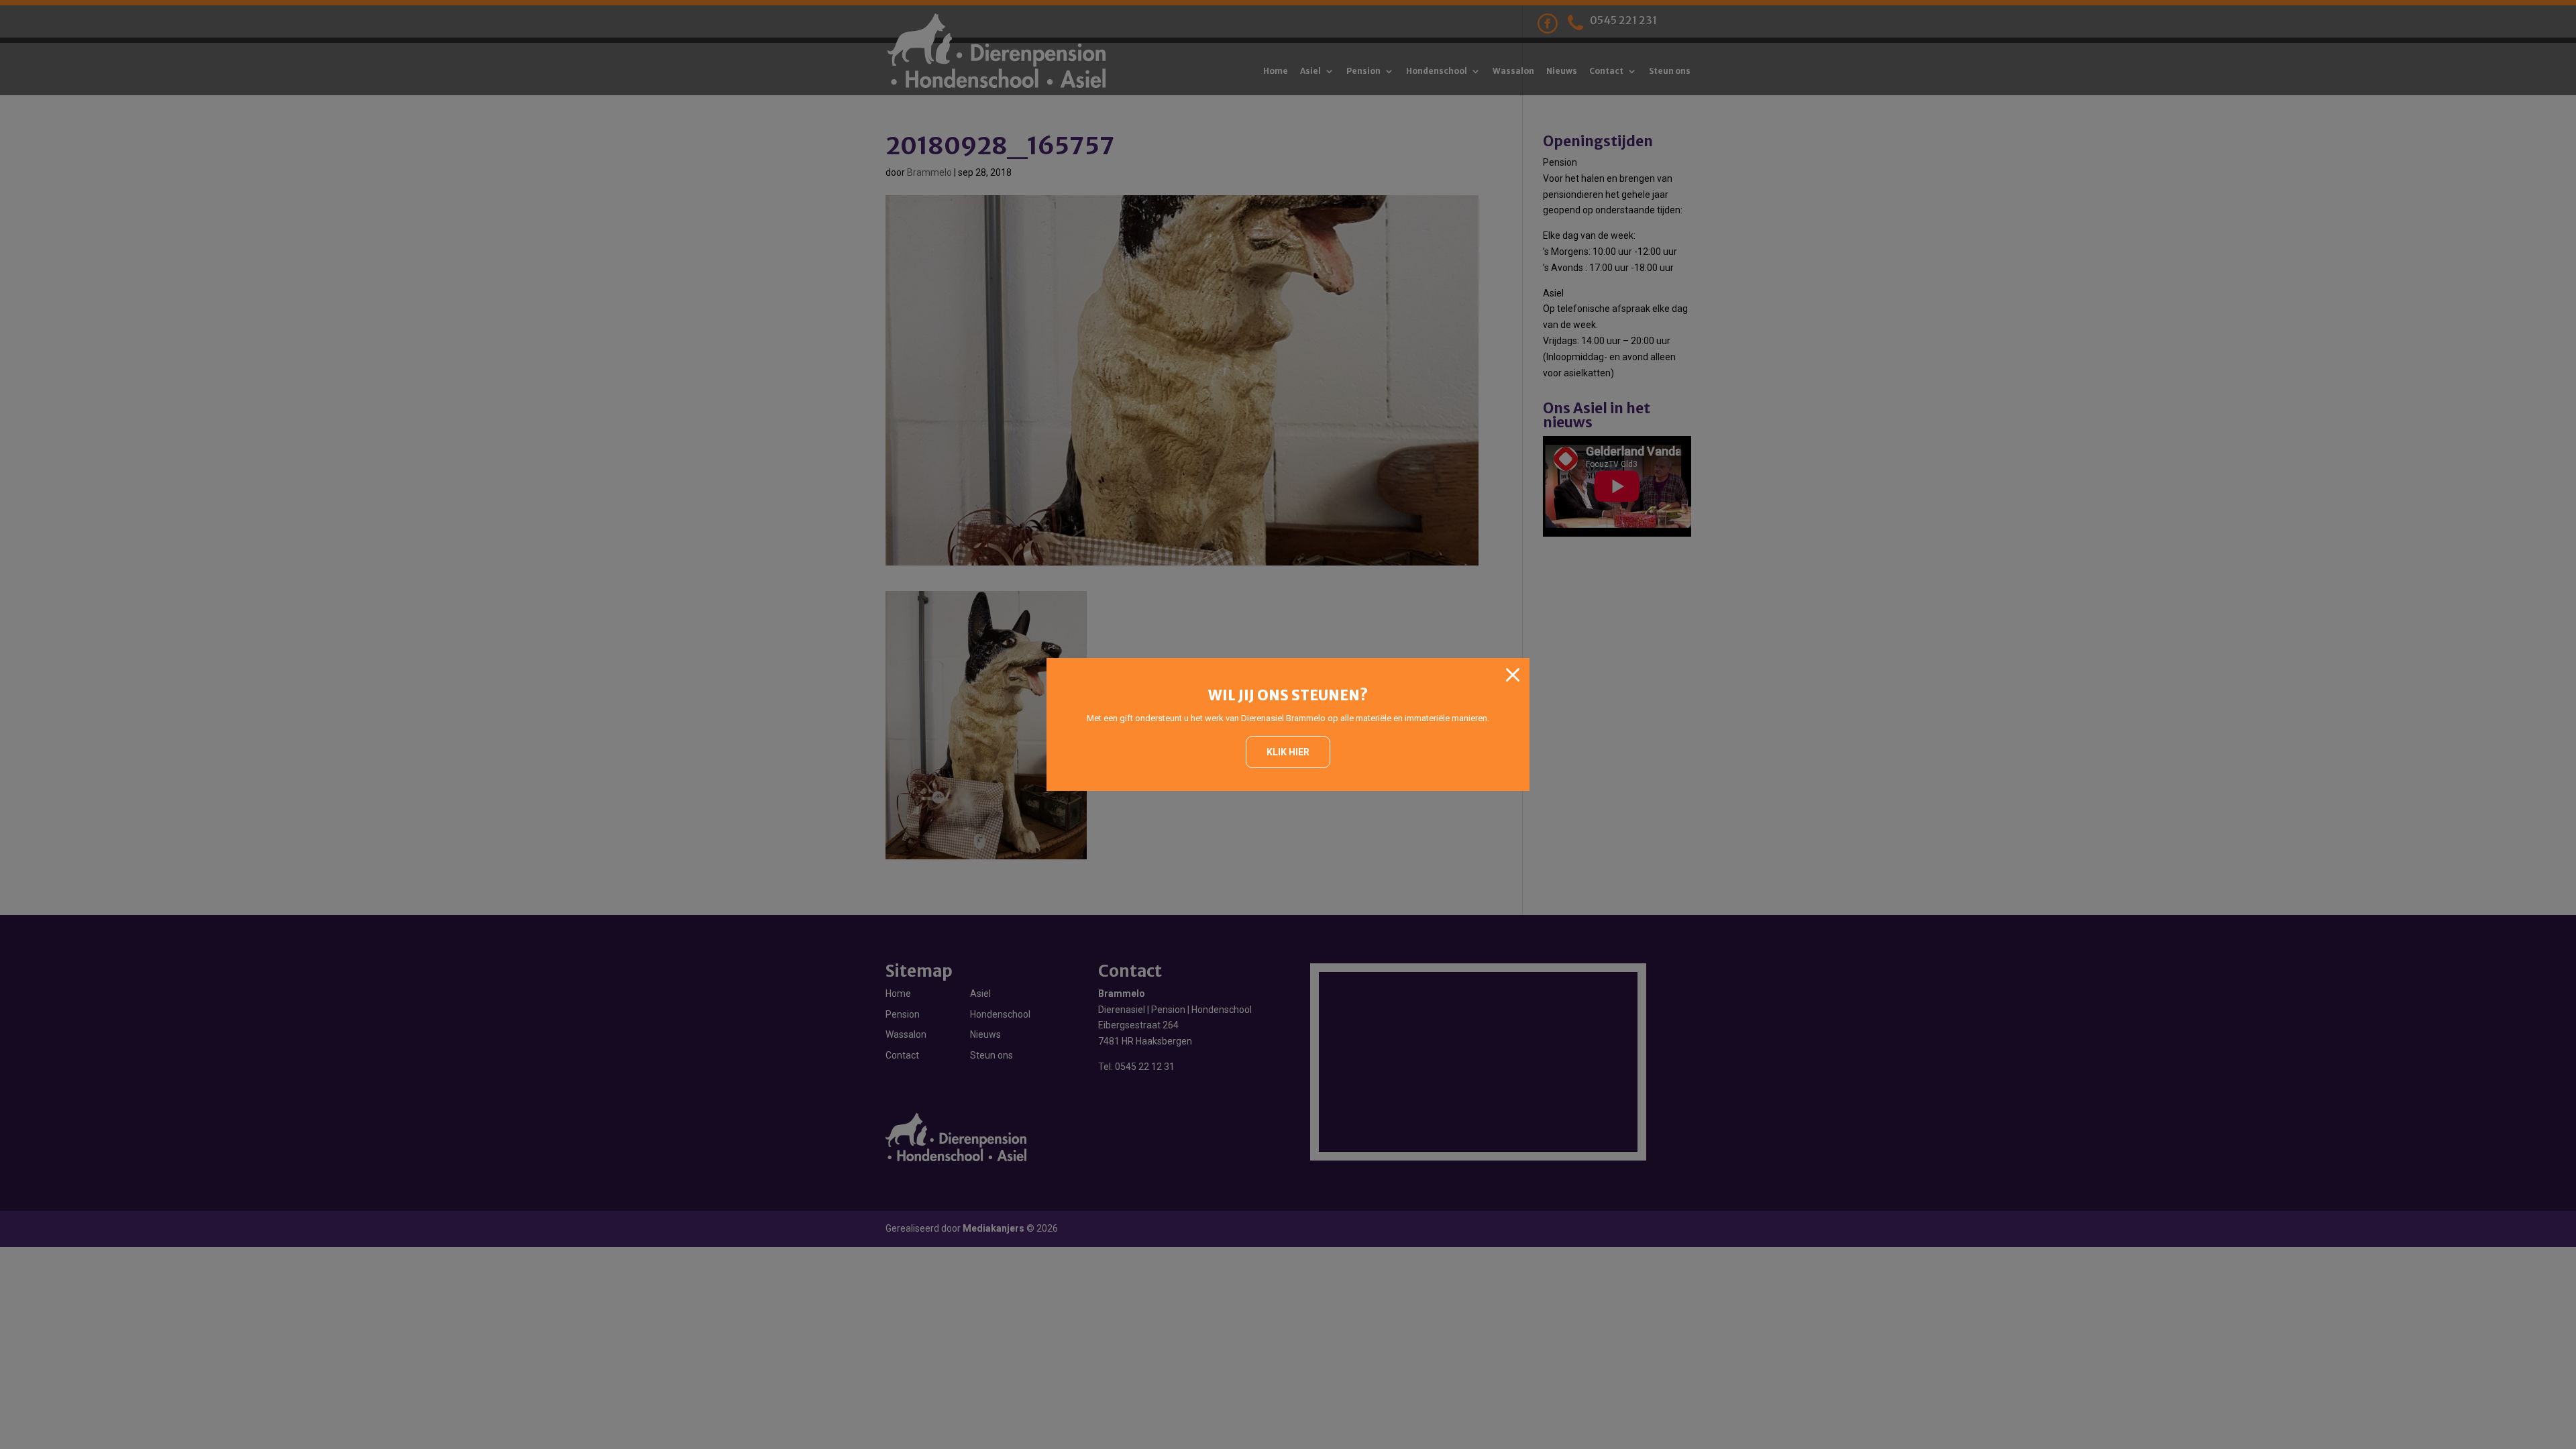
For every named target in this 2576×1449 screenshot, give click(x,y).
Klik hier (1288, 752)
